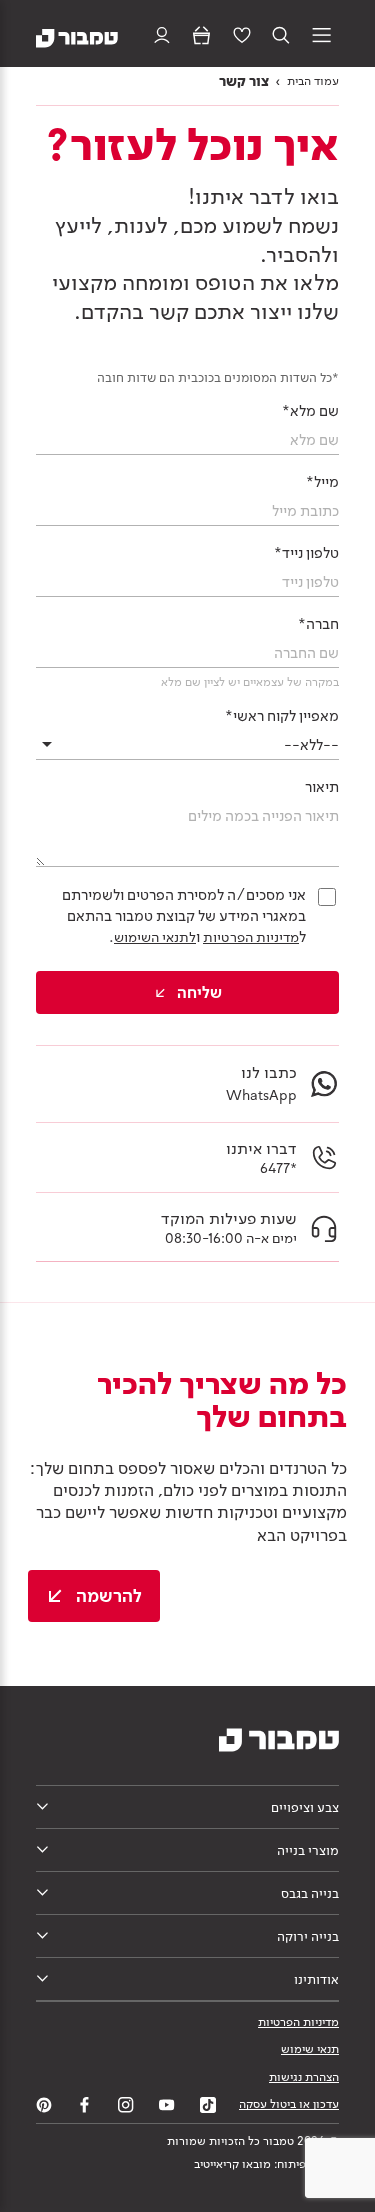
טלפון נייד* (306, 553)
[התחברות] (161, 36)
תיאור (322, 787)
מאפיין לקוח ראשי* (282, 716)
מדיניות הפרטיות (251, 937)
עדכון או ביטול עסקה (289, 2104)
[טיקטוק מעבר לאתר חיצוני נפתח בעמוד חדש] (208, 2105)
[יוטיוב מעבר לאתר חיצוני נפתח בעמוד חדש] (167, 2105)
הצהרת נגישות (304, 2077)
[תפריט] (321, 36)
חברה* (318, 624)
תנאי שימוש (310, 2049)
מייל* (322, 482)
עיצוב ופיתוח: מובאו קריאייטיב (266, 2164)
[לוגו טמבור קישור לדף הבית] (77, 37)
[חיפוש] (281, 36)
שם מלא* (310, 411)
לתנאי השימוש (155, 937)
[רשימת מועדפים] (241, 36)
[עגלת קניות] (201, 36)
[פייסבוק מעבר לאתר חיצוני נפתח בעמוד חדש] (85, 2105)
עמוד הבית (313, 81)
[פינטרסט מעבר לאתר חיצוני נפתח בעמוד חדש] (44, 2105)
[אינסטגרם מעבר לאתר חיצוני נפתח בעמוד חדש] (126, 2105)
